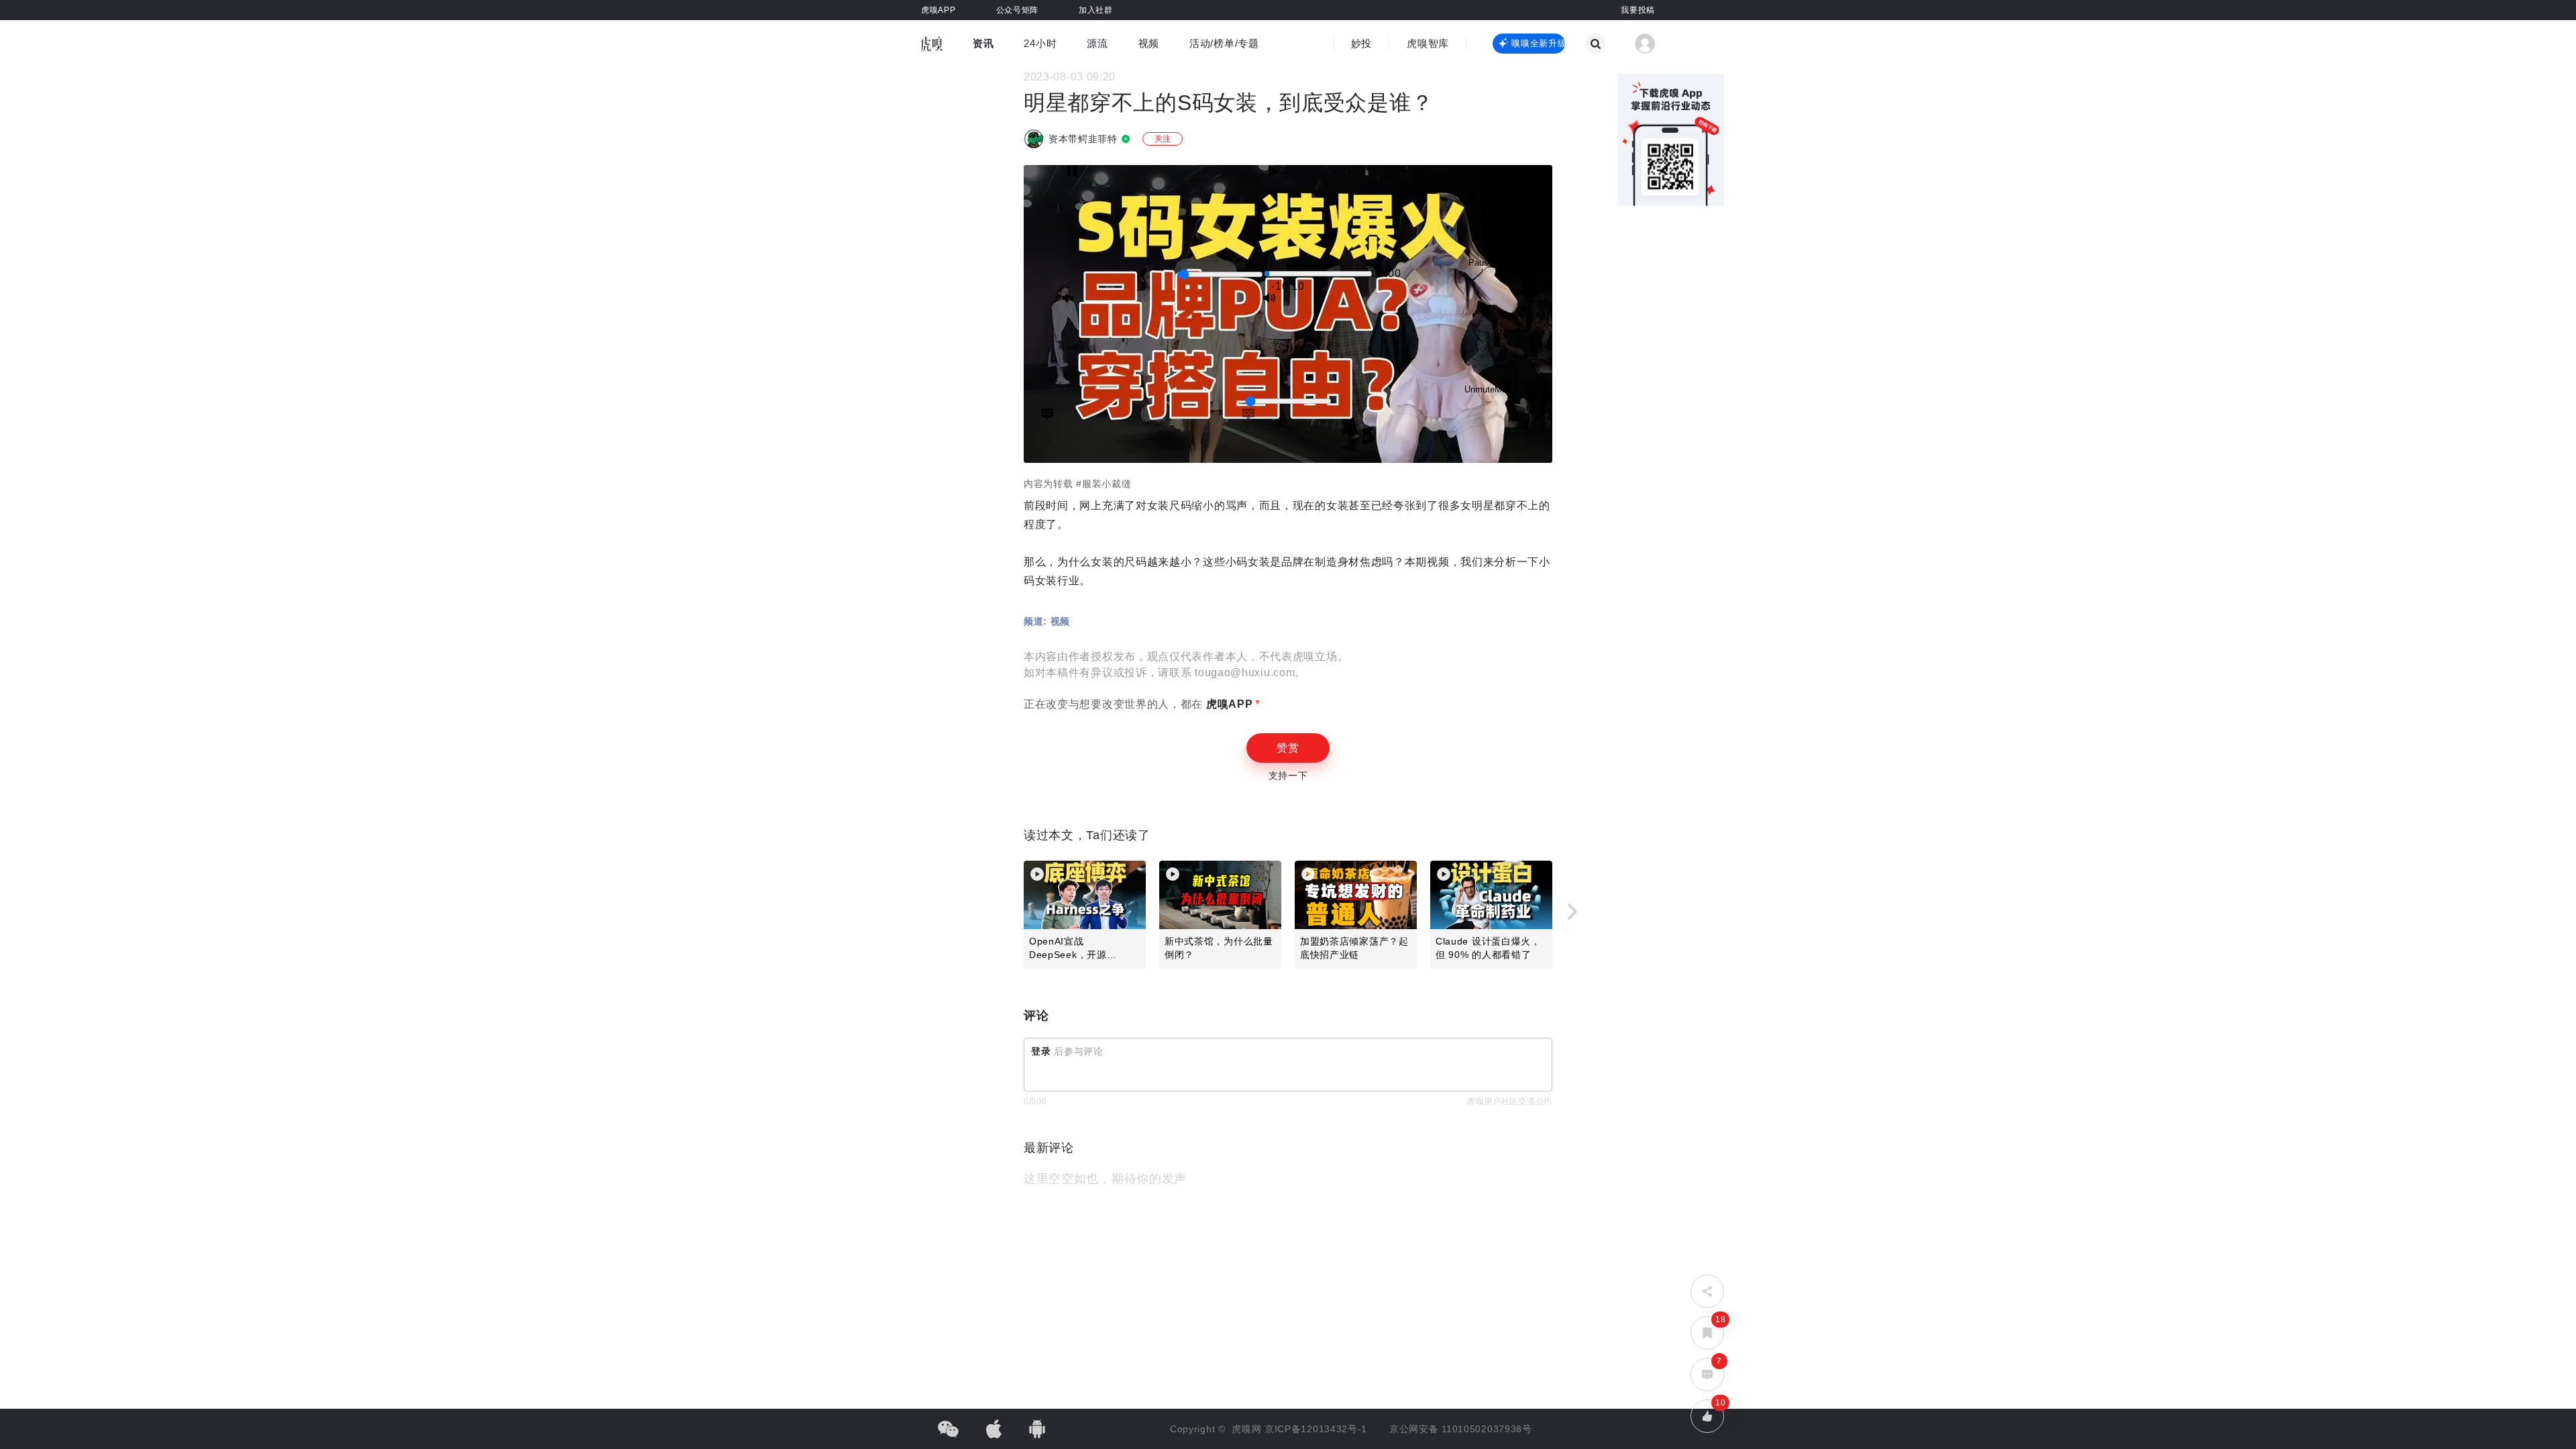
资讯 (983, 43)
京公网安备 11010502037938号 (1461, 1429)
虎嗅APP (1228, 704)
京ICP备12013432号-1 (1316, 1429)
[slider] (1220, 274)
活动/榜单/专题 (1224, 43)
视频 (1149, 43)
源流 (1097, 43)
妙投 (1361, 43)
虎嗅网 (1248, 1429)
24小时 (1040, 43)
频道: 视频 (1047, 621)
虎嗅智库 (1428, 43)
